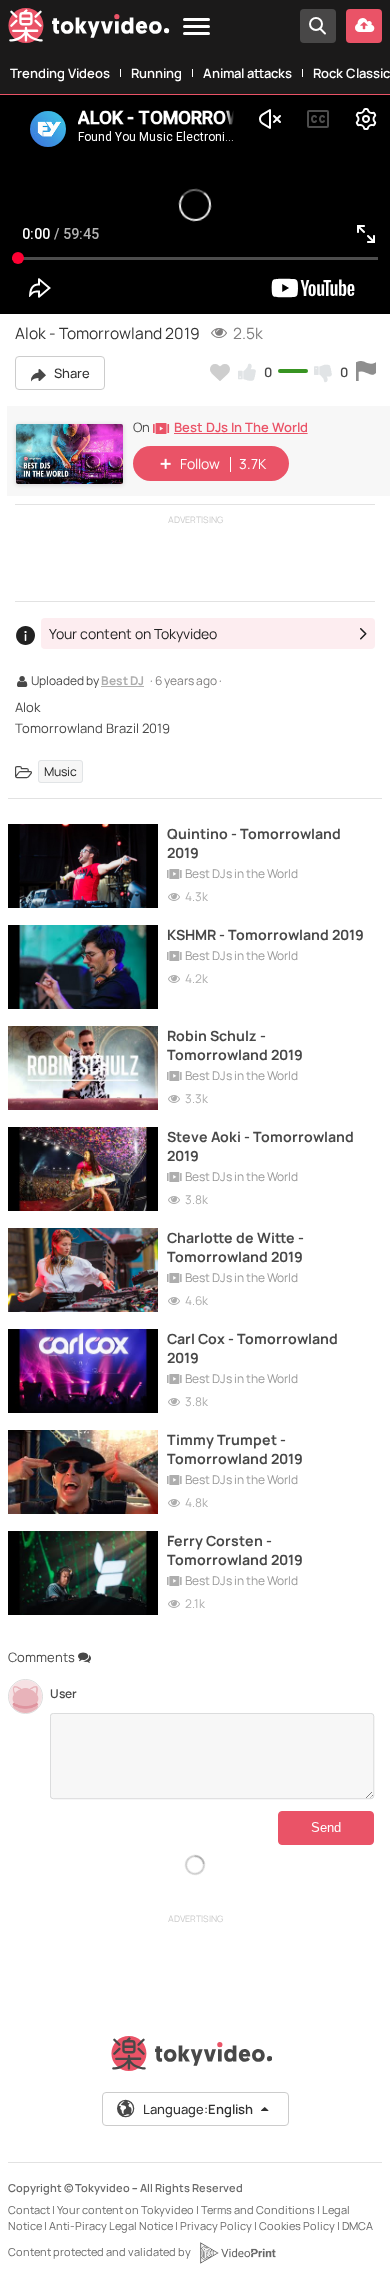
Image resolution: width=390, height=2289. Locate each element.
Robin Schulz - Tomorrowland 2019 (235, 1045)
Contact (29, 2209)
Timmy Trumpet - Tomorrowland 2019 (235, 1449)
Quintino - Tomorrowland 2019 (254, 843)
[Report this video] (366, 372)
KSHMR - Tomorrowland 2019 (265, 934)
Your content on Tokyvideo (125, 2209)
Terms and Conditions (258, 2209)
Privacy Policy (216, 2225)
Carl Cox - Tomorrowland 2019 (252, 1348)
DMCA (357, 2225)
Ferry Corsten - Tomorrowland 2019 (235, 1550)
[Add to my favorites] (220, 372)
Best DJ (122, 682)
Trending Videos (60, 73)
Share (70, 373)
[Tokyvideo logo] (89, 29)
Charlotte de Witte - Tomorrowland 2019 (235, 1247)
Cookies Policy (297, 2225)
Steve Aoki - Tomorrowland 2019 (260, 1146)
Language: (198, 2109)
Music (60, 771)
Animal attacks (247, 73)
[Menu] (196, 27)
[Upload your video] (364, 26)
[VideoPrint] (237, 2253)
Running (156, 73)
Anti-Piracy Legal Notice (111, 2225)
